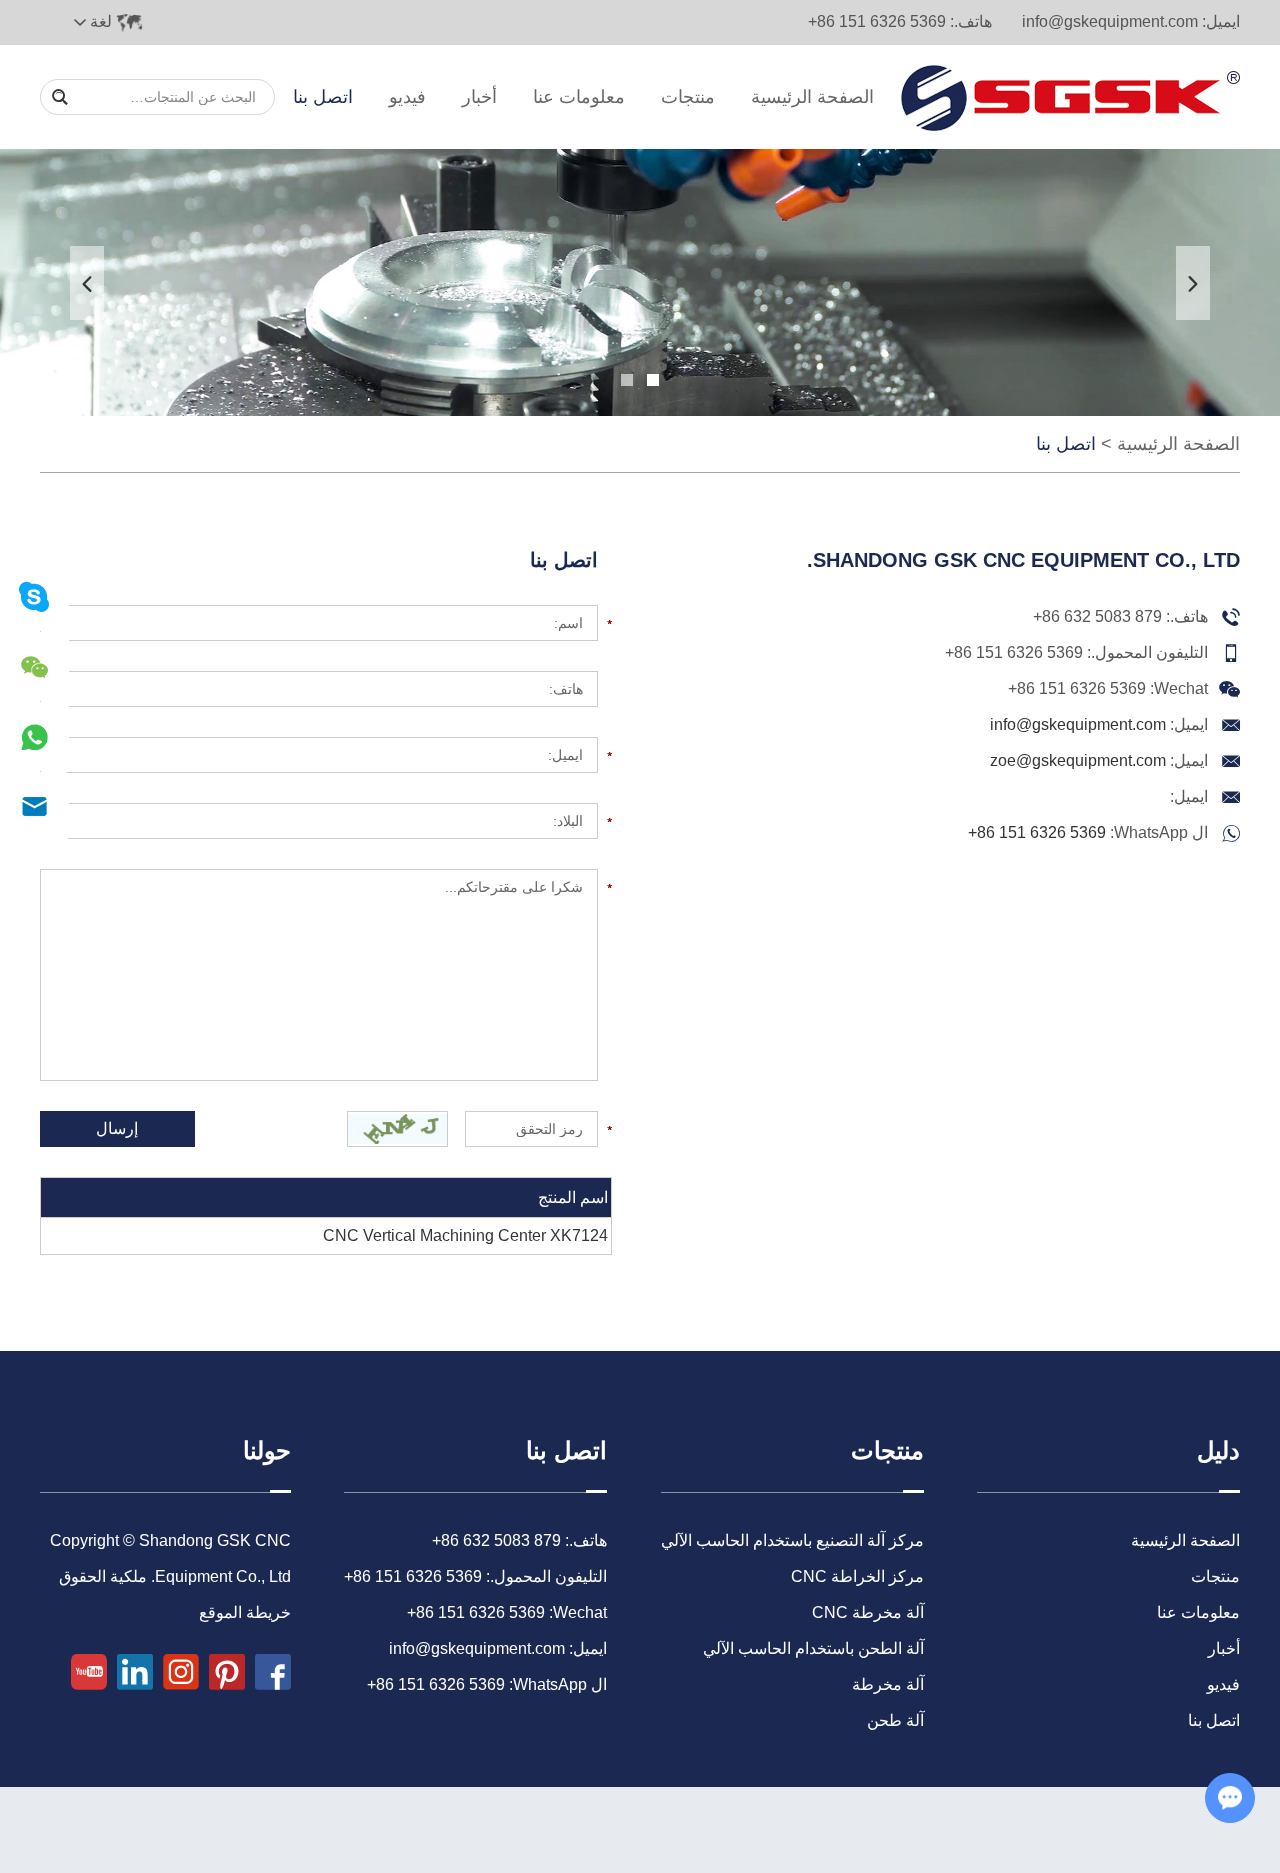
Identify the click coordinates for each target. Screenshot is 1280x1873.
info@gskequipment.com (1110, 21)
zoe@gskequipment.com (1078, 760)
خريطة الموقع (245, 1612)
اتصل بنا (323, 97)
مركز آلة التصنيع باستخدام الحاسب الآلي (792, 1540)
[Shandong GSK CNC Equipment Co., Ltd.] (1070, 97)
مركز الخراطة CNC (857, 1576)
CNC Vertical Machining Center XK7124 (465, 1235)
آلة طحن (895, 1720)
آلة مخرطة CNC (868, 1612)
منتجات (688, 97)
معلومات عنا (579, 97)
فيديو (407, 97)
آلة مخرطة (888, 1684)
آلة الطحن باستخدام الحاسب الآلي (813, 1648)
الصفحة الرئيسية (812, 97)
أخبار (479, 97)
